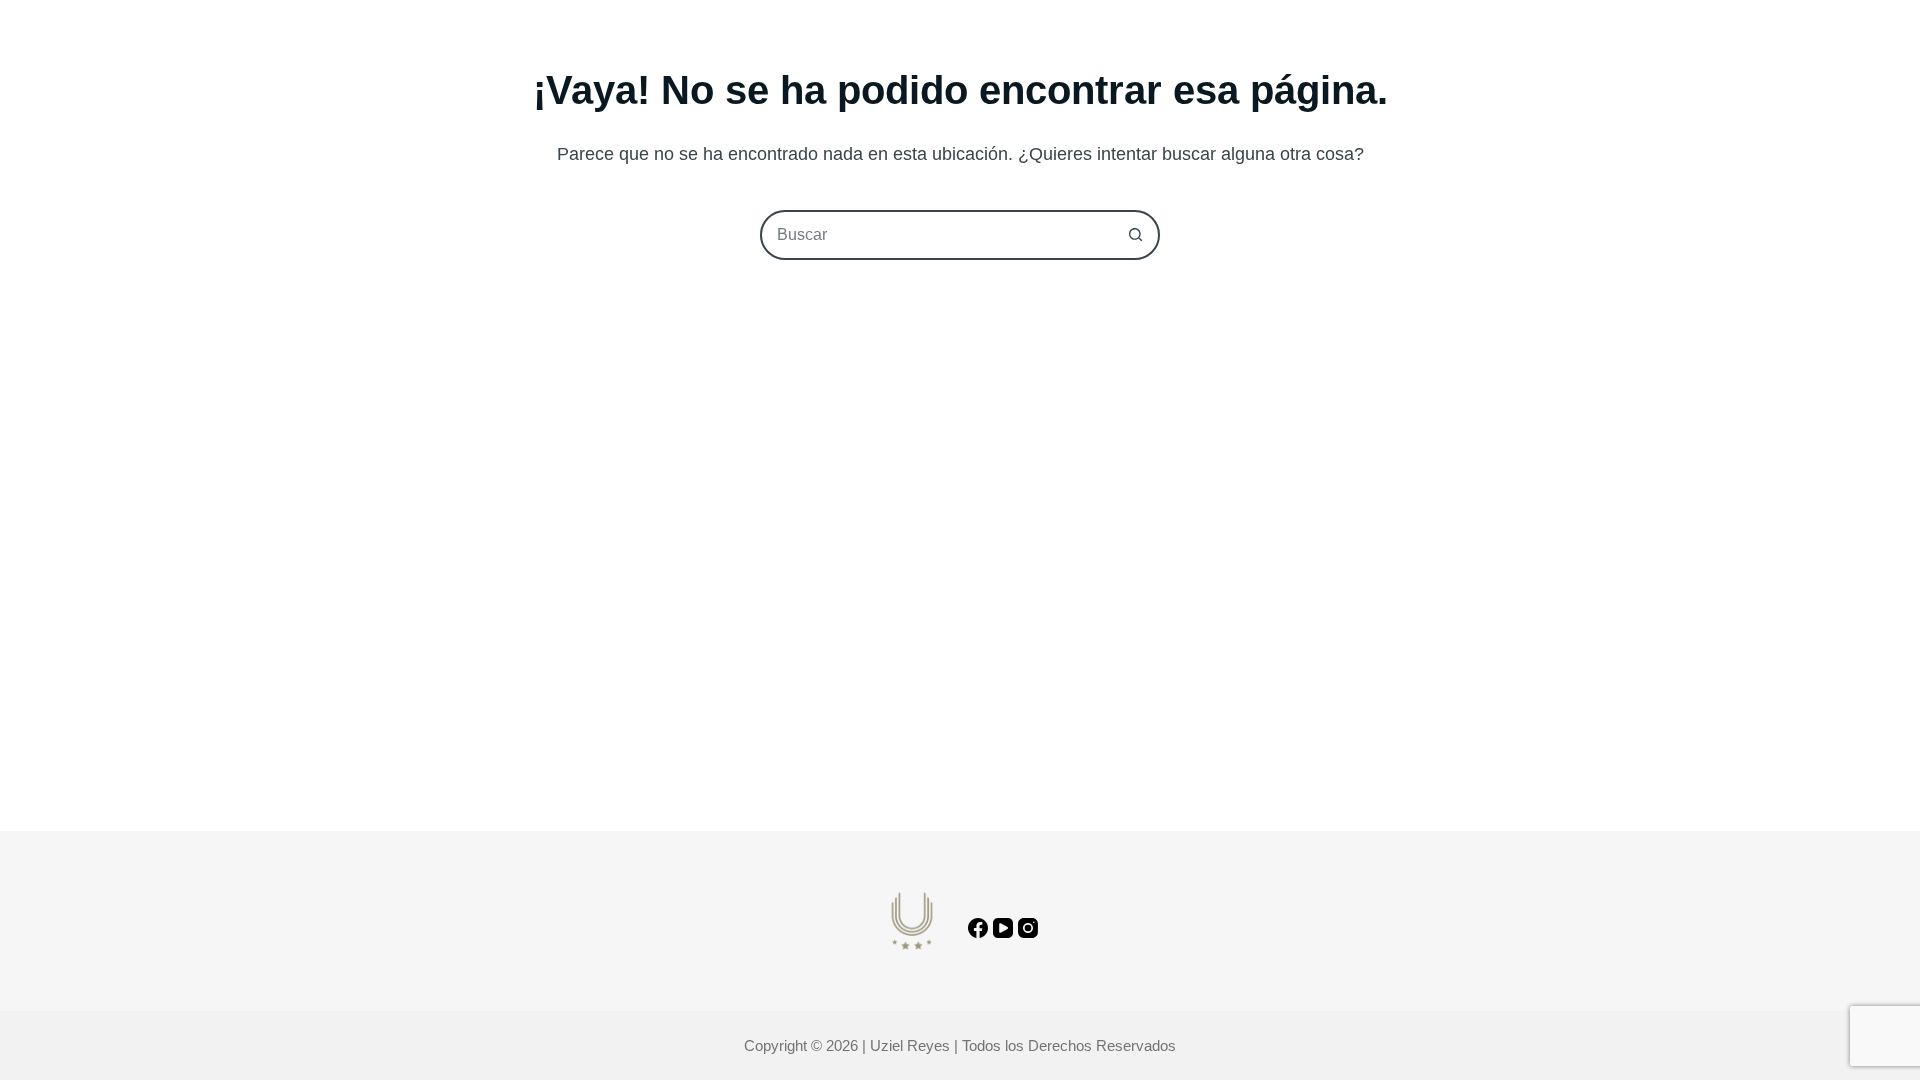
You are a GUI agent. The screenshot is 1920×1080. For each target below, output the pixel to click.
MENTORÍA (1025, 54)
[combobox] (937, 235)
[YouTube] (1003, 928)
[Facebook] (978, 928)
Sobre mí (840, 54)
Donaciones (1146, 54)
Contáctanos (1538, 54)
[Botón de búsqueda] (1135, 235)
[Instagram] (1028, 928)
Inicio (748, 54)
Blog (931, 54)
